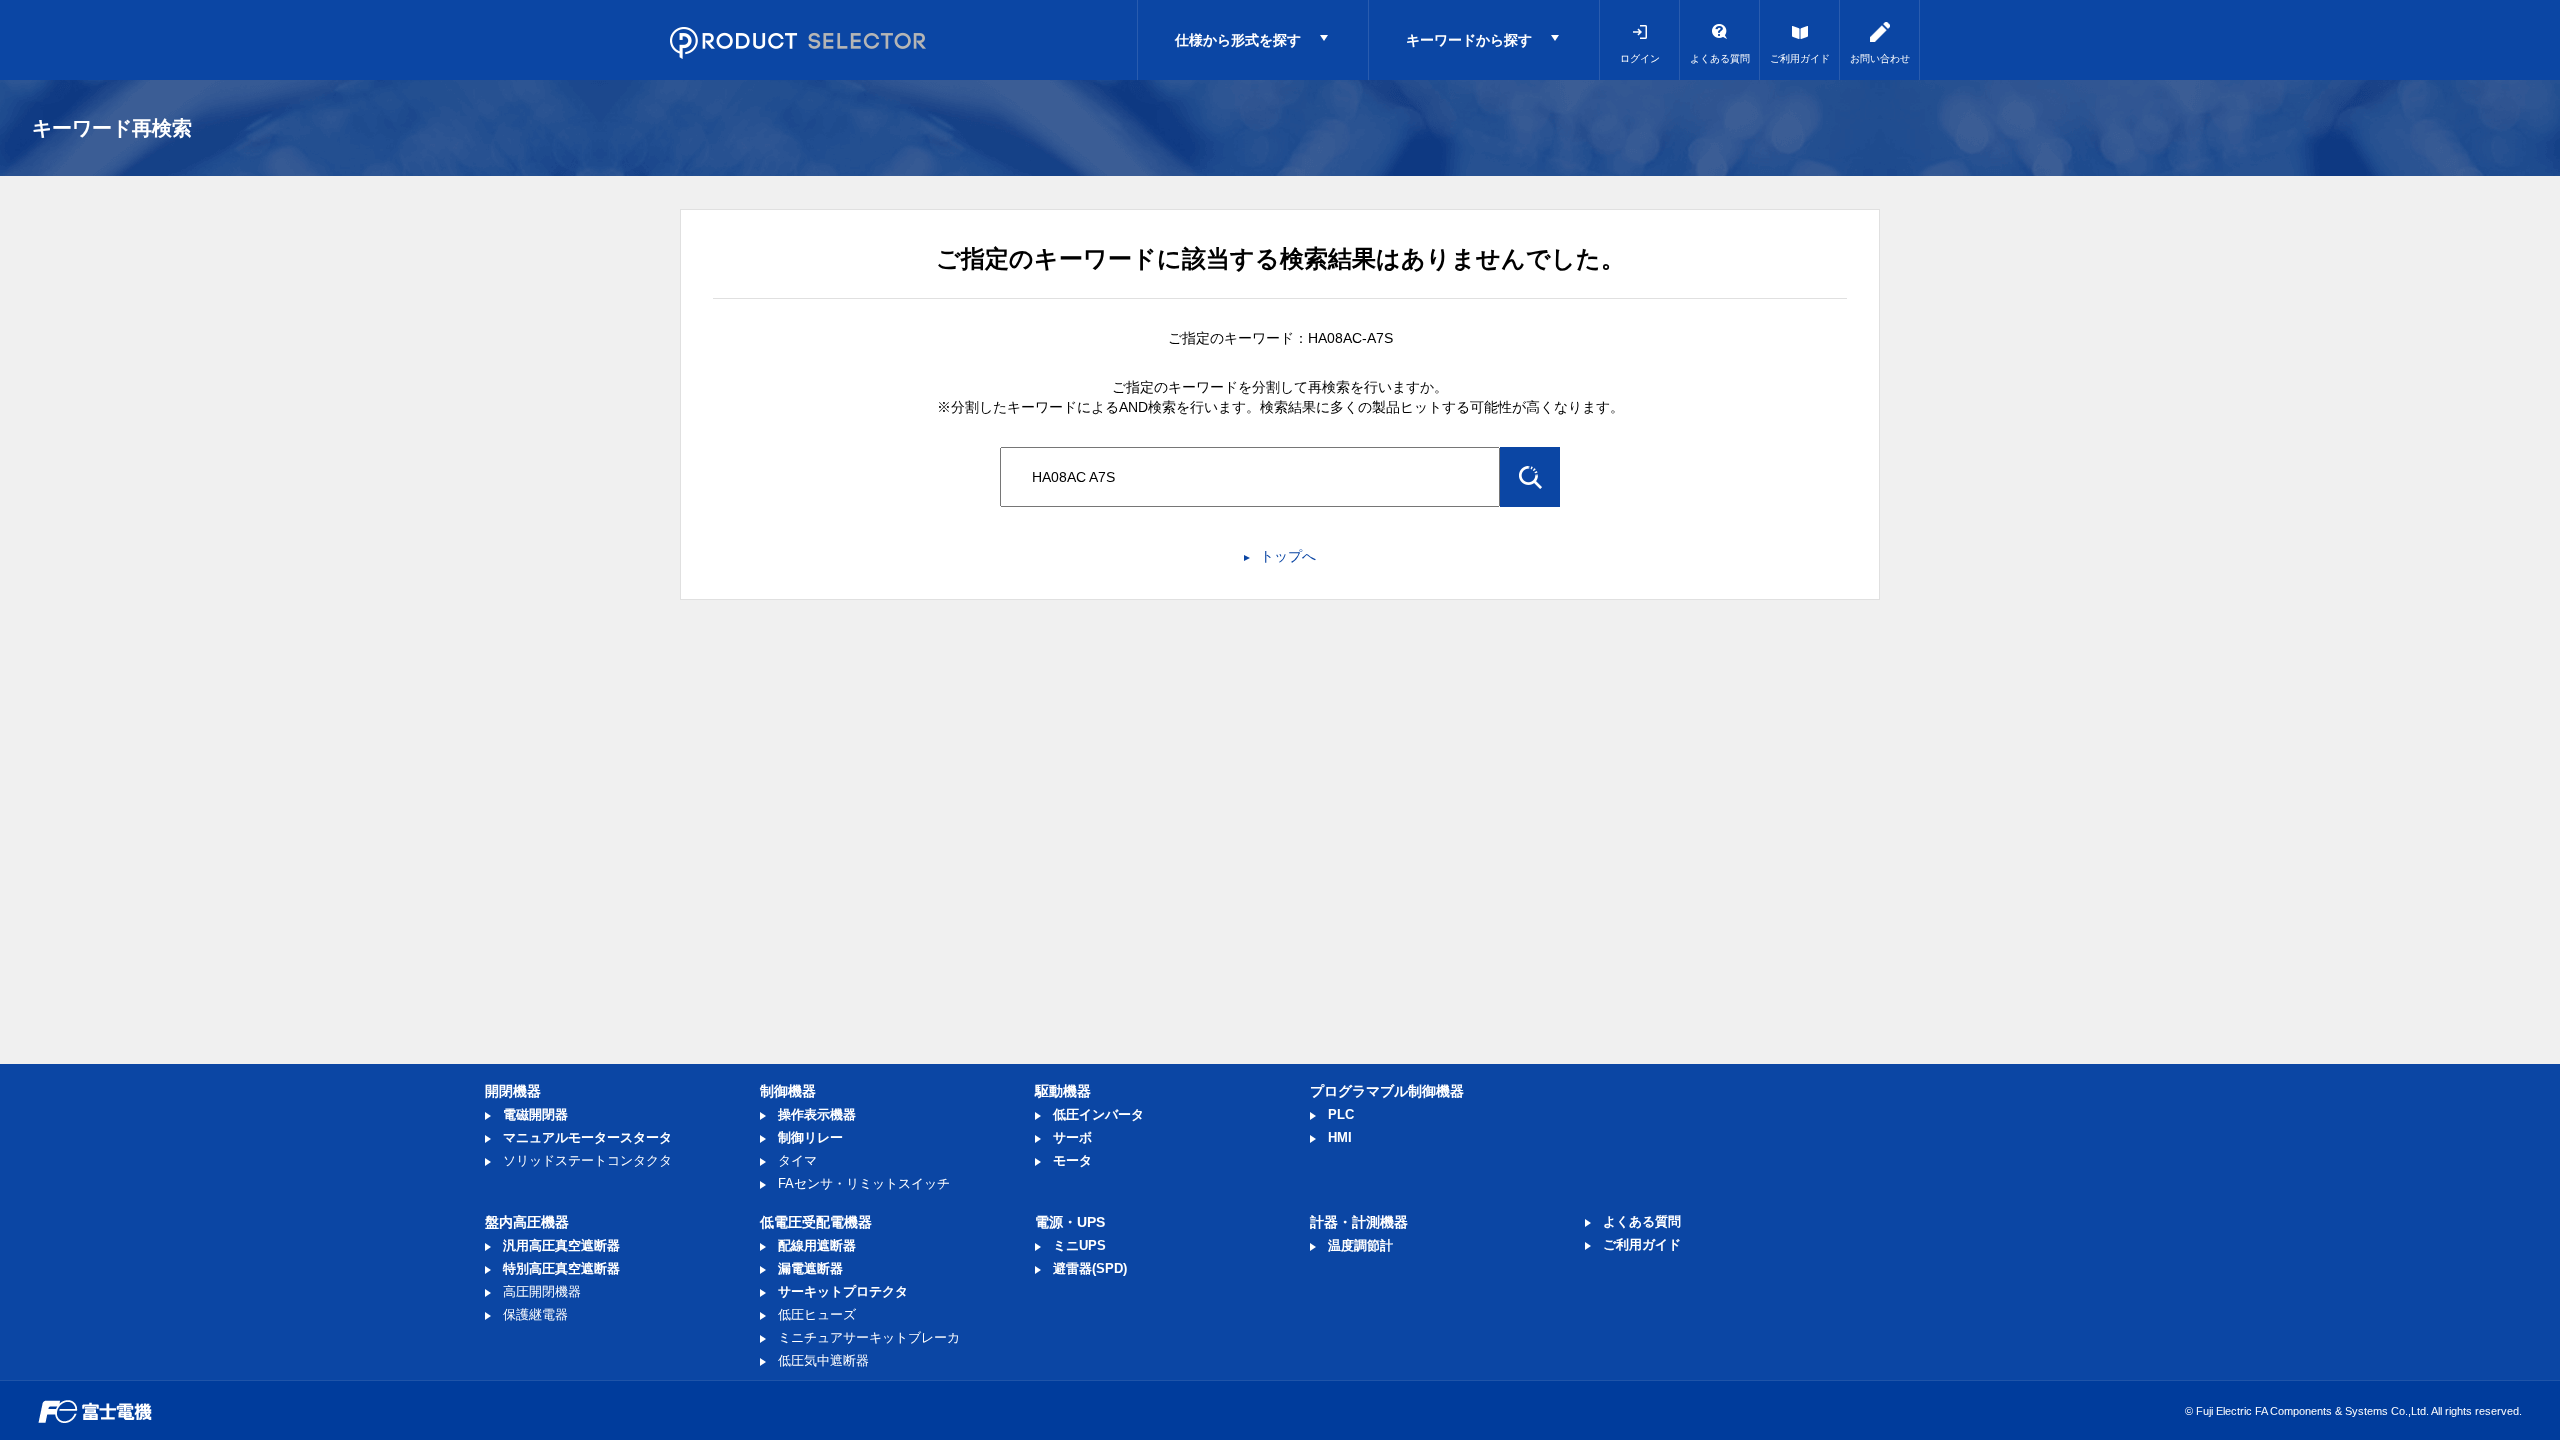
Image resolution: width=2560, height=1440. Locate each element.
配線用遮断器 (817, 1245)
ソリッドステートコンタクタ (587, 1160)
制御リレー (810, 1137)
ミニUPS (1079, 1245)
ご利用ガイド (1800, 58)
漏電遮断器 (810, 1268)
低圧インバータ (1098, 1114)
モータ (1072, 1160)
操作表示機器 (817, 1114)
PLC (1341, 1114)
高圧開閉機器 (542, 1291)
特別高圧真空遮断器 (561, 1268)
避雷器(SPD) (1090, 1268)
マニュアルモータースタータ (587, 1137)
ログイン (1640, 58)
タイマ (797, 1160)
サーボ (1072, 1137)
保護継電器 (535, 1314)
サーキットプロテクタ (843, 1291)
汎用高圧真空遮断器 (561, 1245)
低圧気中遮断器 (823, 1360)
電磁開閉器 (535, 1114)
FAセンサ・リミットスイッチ (864, 1183)
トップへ (1288, 556)
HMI (1340, 1137)
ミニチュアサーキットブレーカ (869, 1337)
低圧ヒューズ (817, 1314)
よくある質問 (1720, 58)
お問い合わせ (1880, 58)
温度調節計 (1360, 1245)
